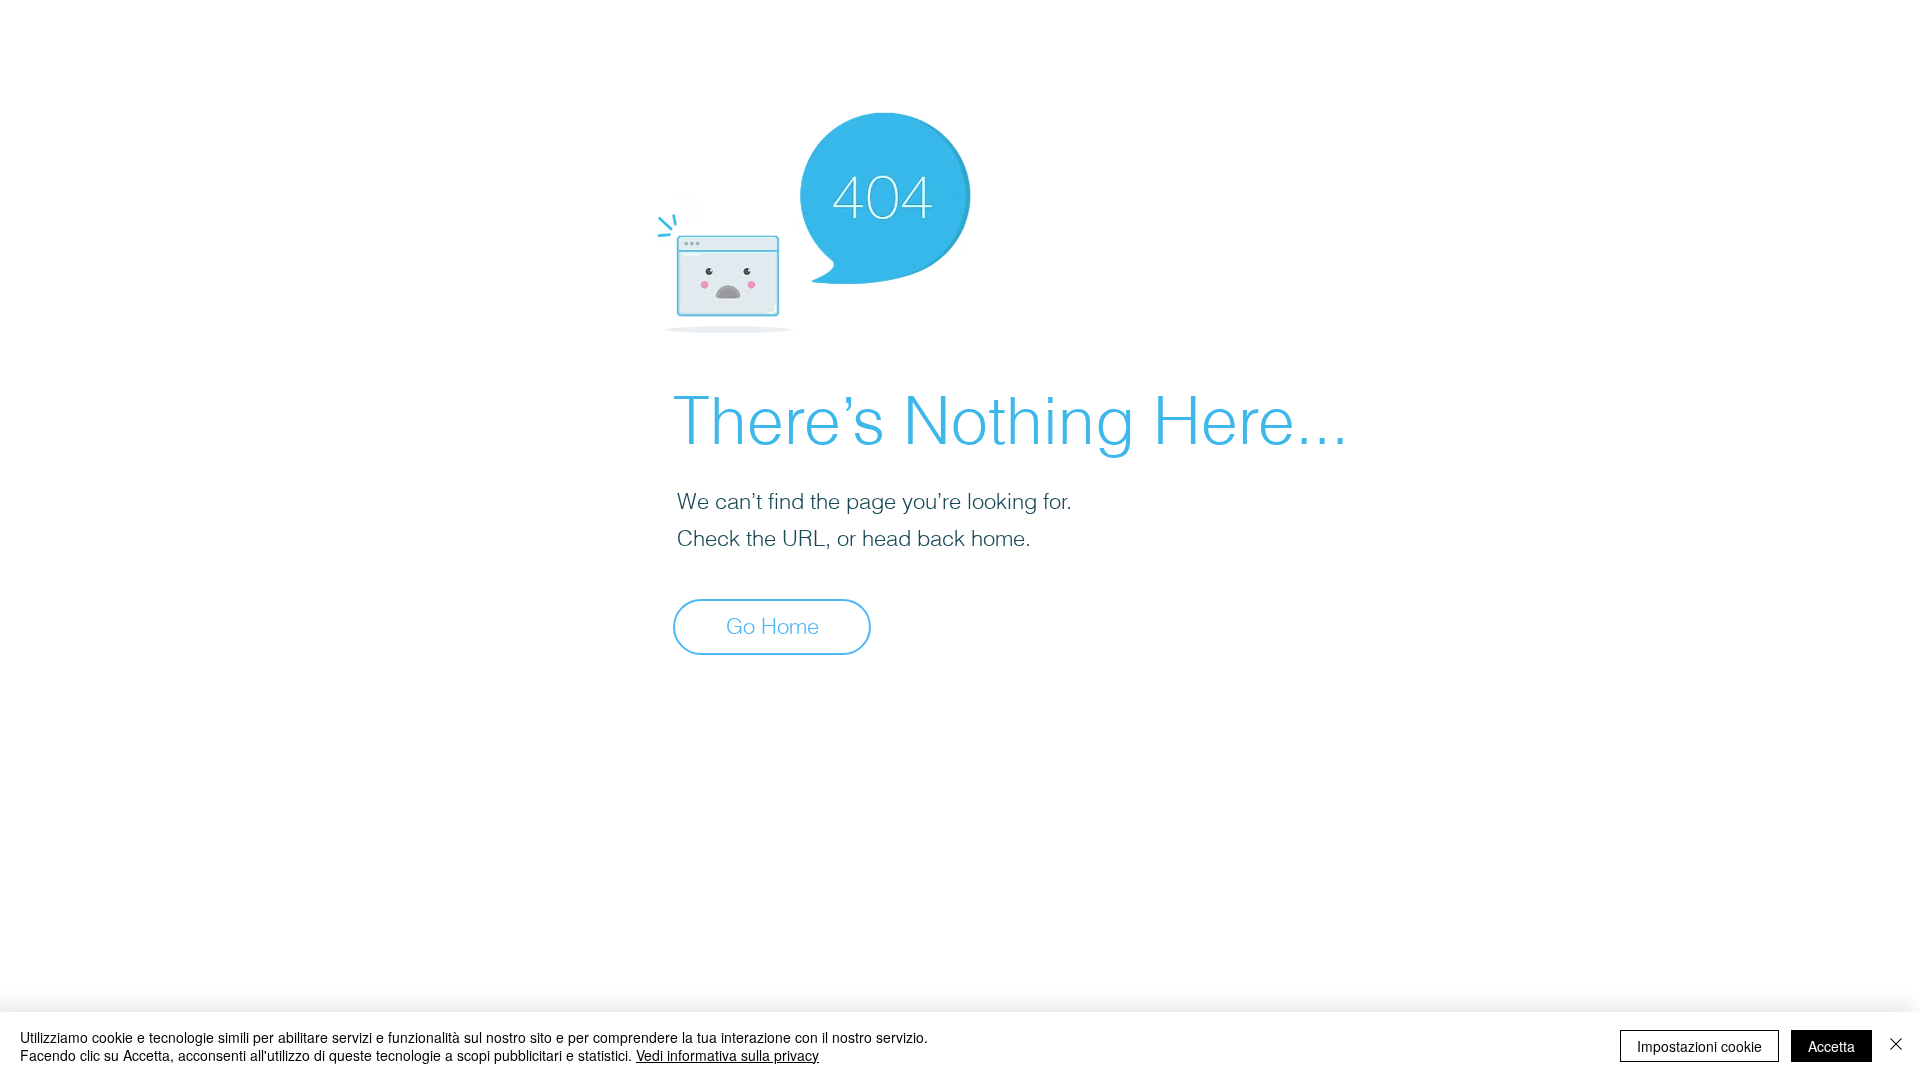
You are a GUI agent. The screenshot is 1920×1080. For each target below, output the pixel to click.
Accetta (1831, 1046)
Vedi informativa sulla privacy (727, 1055)
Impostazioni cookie (1699, 1046)
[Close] (1896, 1046)
